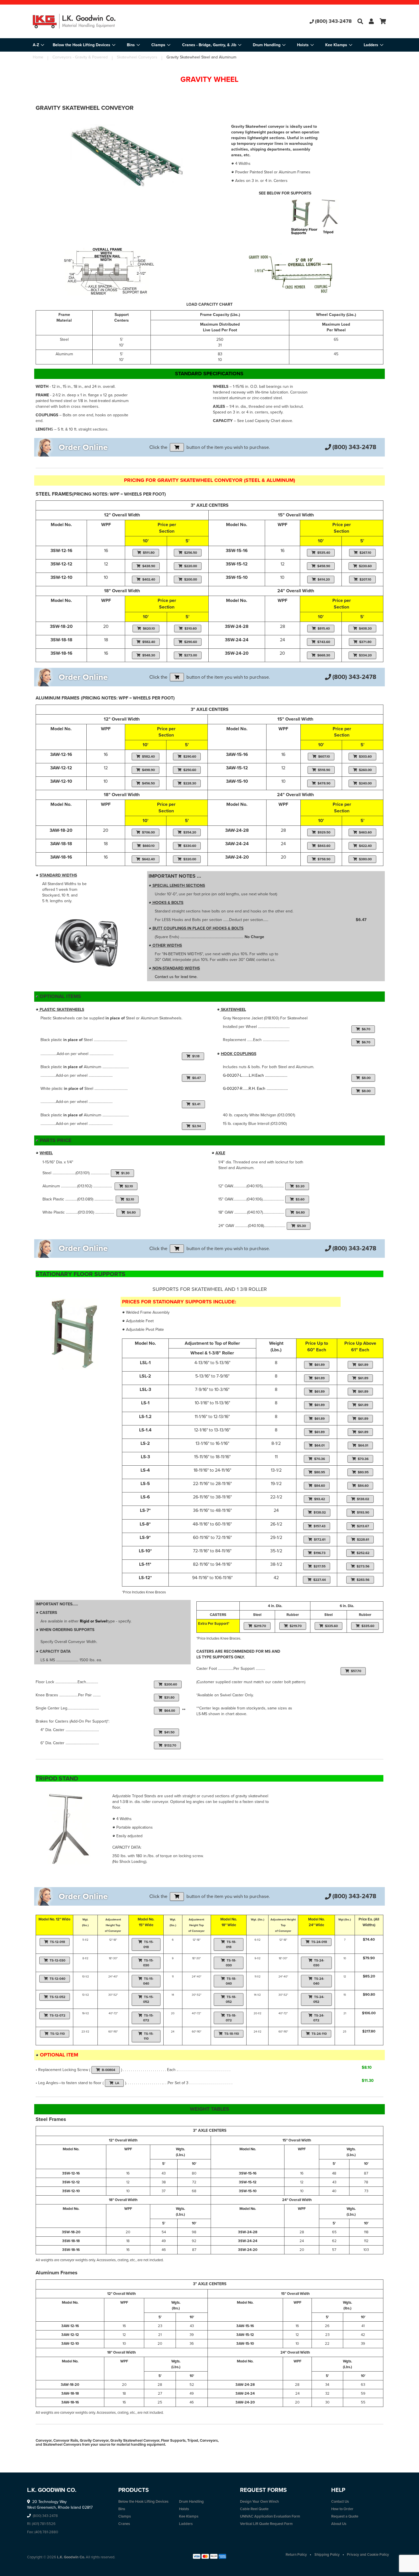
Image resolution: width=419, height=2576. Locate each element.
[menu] (209, 45)
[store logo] (92, 21)
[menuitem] (84, 45)
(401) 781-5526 (44, 2524)
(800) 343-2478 (333, 21)
